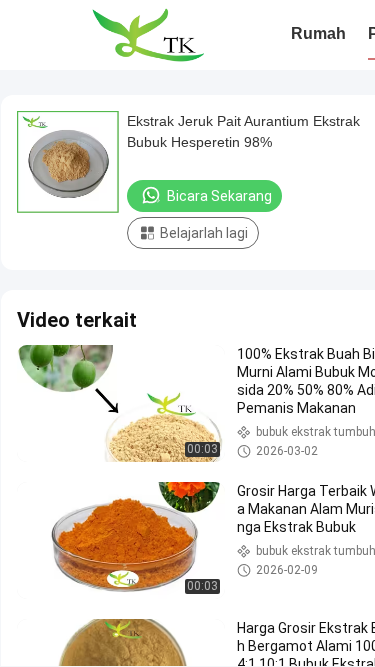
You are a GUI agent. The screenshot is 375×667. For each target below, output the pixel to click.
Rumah (318, 33)
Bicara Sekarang (219, 196)
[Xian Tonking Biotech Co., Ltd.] (147, 35)
